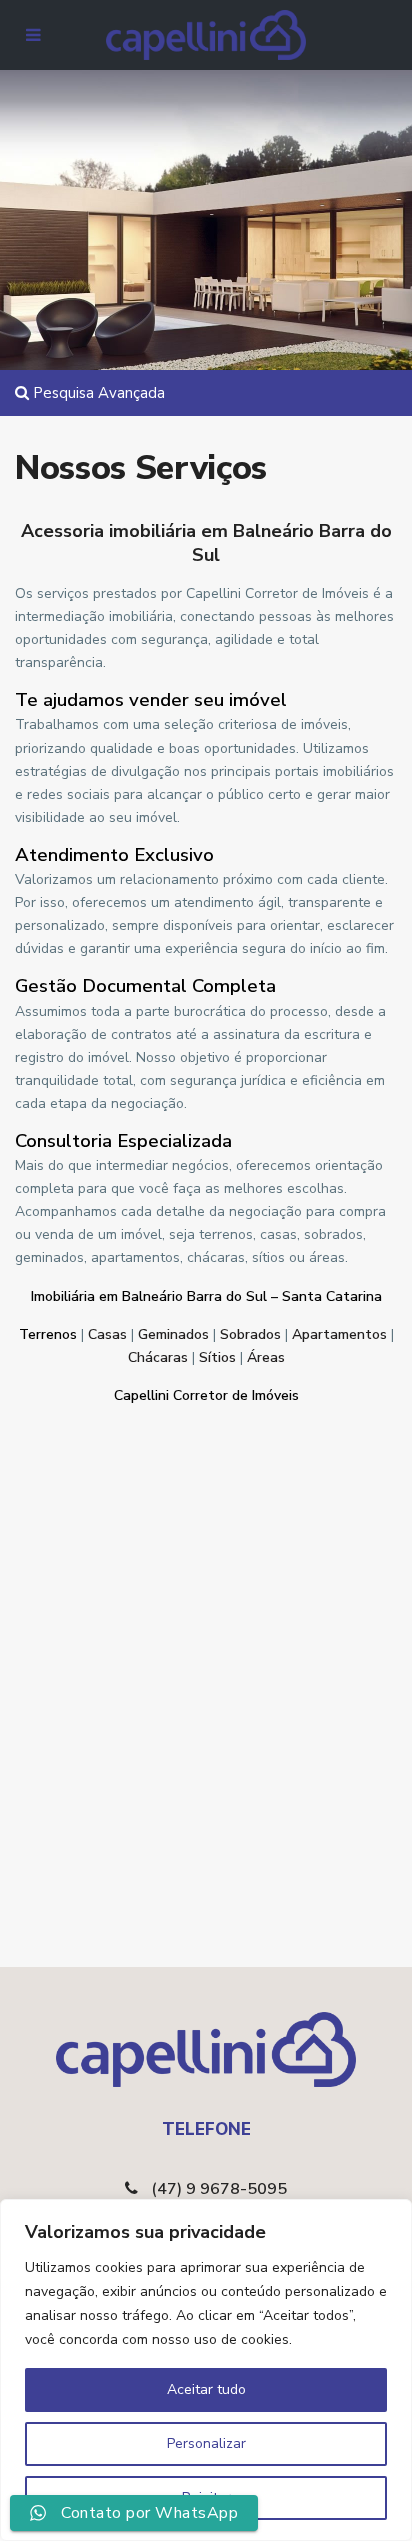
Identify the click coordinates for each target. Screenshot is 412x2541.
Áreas (266, 1357)
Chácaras (158, 1357)
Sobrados (250, 1334)
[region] (206, 2370)
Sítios (217, 1357)
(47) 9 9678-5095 (219, 2189)
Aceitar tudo (206, 2389)
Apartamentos (339, 1334)
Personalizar (206, 2443)
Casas (107, 1334)
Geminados (173, 1334)
